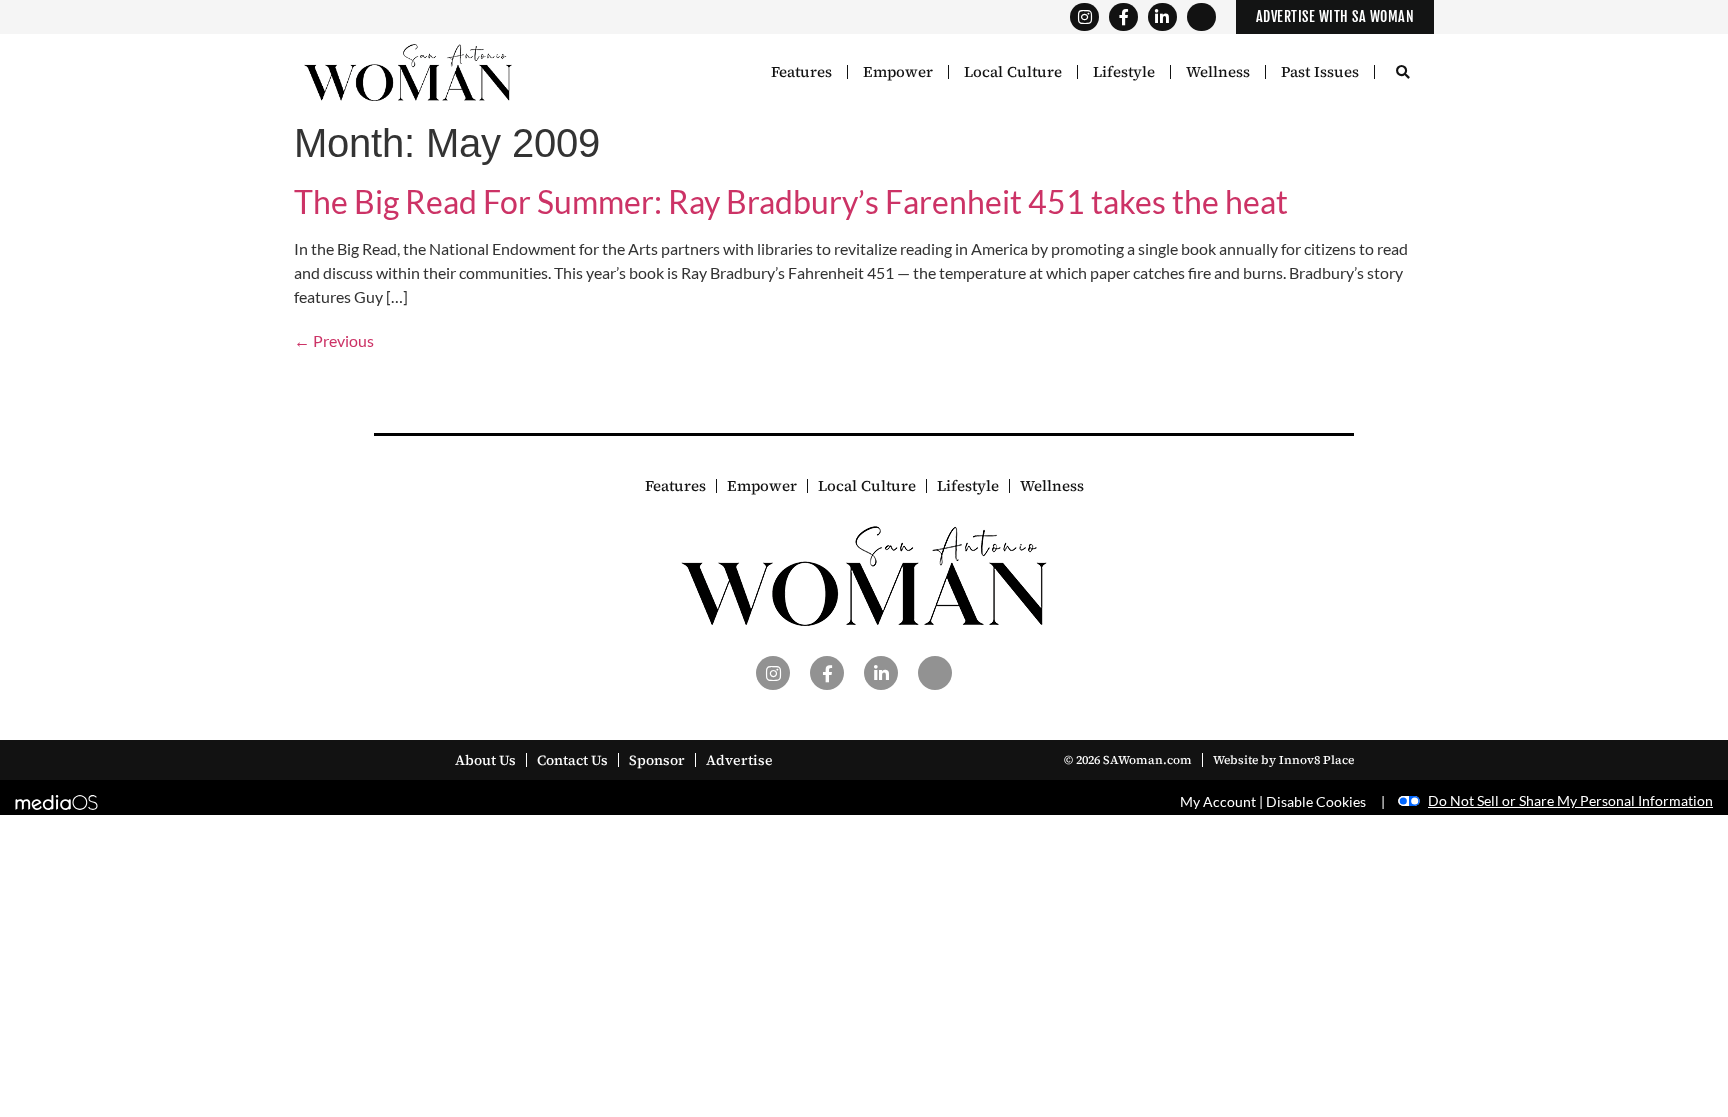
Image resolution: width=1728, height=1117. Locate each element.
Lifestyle (1124, 72)
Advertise (739, 760)
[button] (1402, 73)
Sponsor (657, 760)
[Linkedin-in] (1162, 17)
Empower (898, 72)
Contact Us (572, 760)
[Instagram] (1084, 17)
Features (801, 72)
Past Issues (1320, 72)
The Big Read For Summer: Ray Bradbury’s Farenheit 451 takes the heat (791, 201)
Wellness (1218, 72)
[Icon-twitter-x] (1201, 17)
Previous (334, 340)
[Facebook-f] (1123, 17)
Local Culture (1013, 72)
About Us (485, 760)
